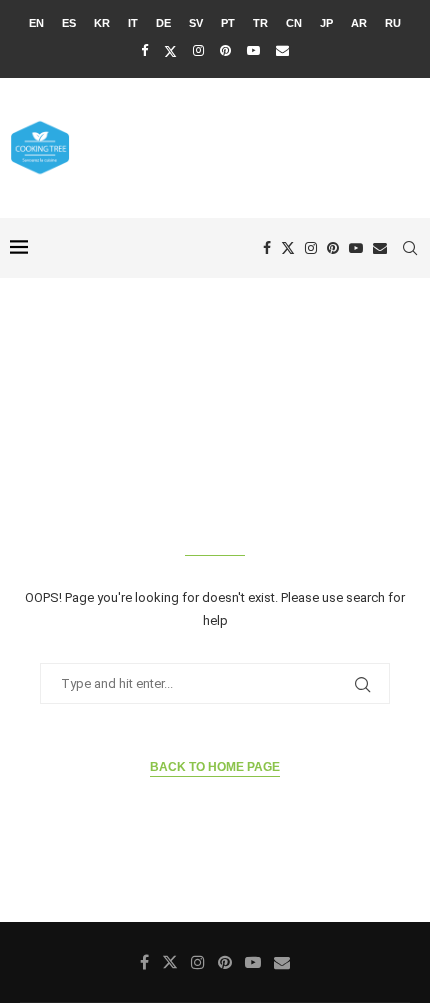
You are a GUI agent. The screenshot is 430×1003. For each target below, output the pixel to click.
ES (69, 23)
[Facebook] (144, 50)
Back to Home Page (215, 767)
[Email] (282, 50)
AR (359, 23)
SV (196, 23)
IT (133, 23)
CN (294, 23)
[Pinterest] (225, 50)
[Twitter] (170, 51)
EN (36, 23)
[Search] (410, 248)
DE (163, 23)
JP (326, 23)
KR (102, 23)
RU (393, 23)
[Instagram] (198, 50)
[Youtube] (253, 50)
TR (260, 23)
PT (228, 23)
